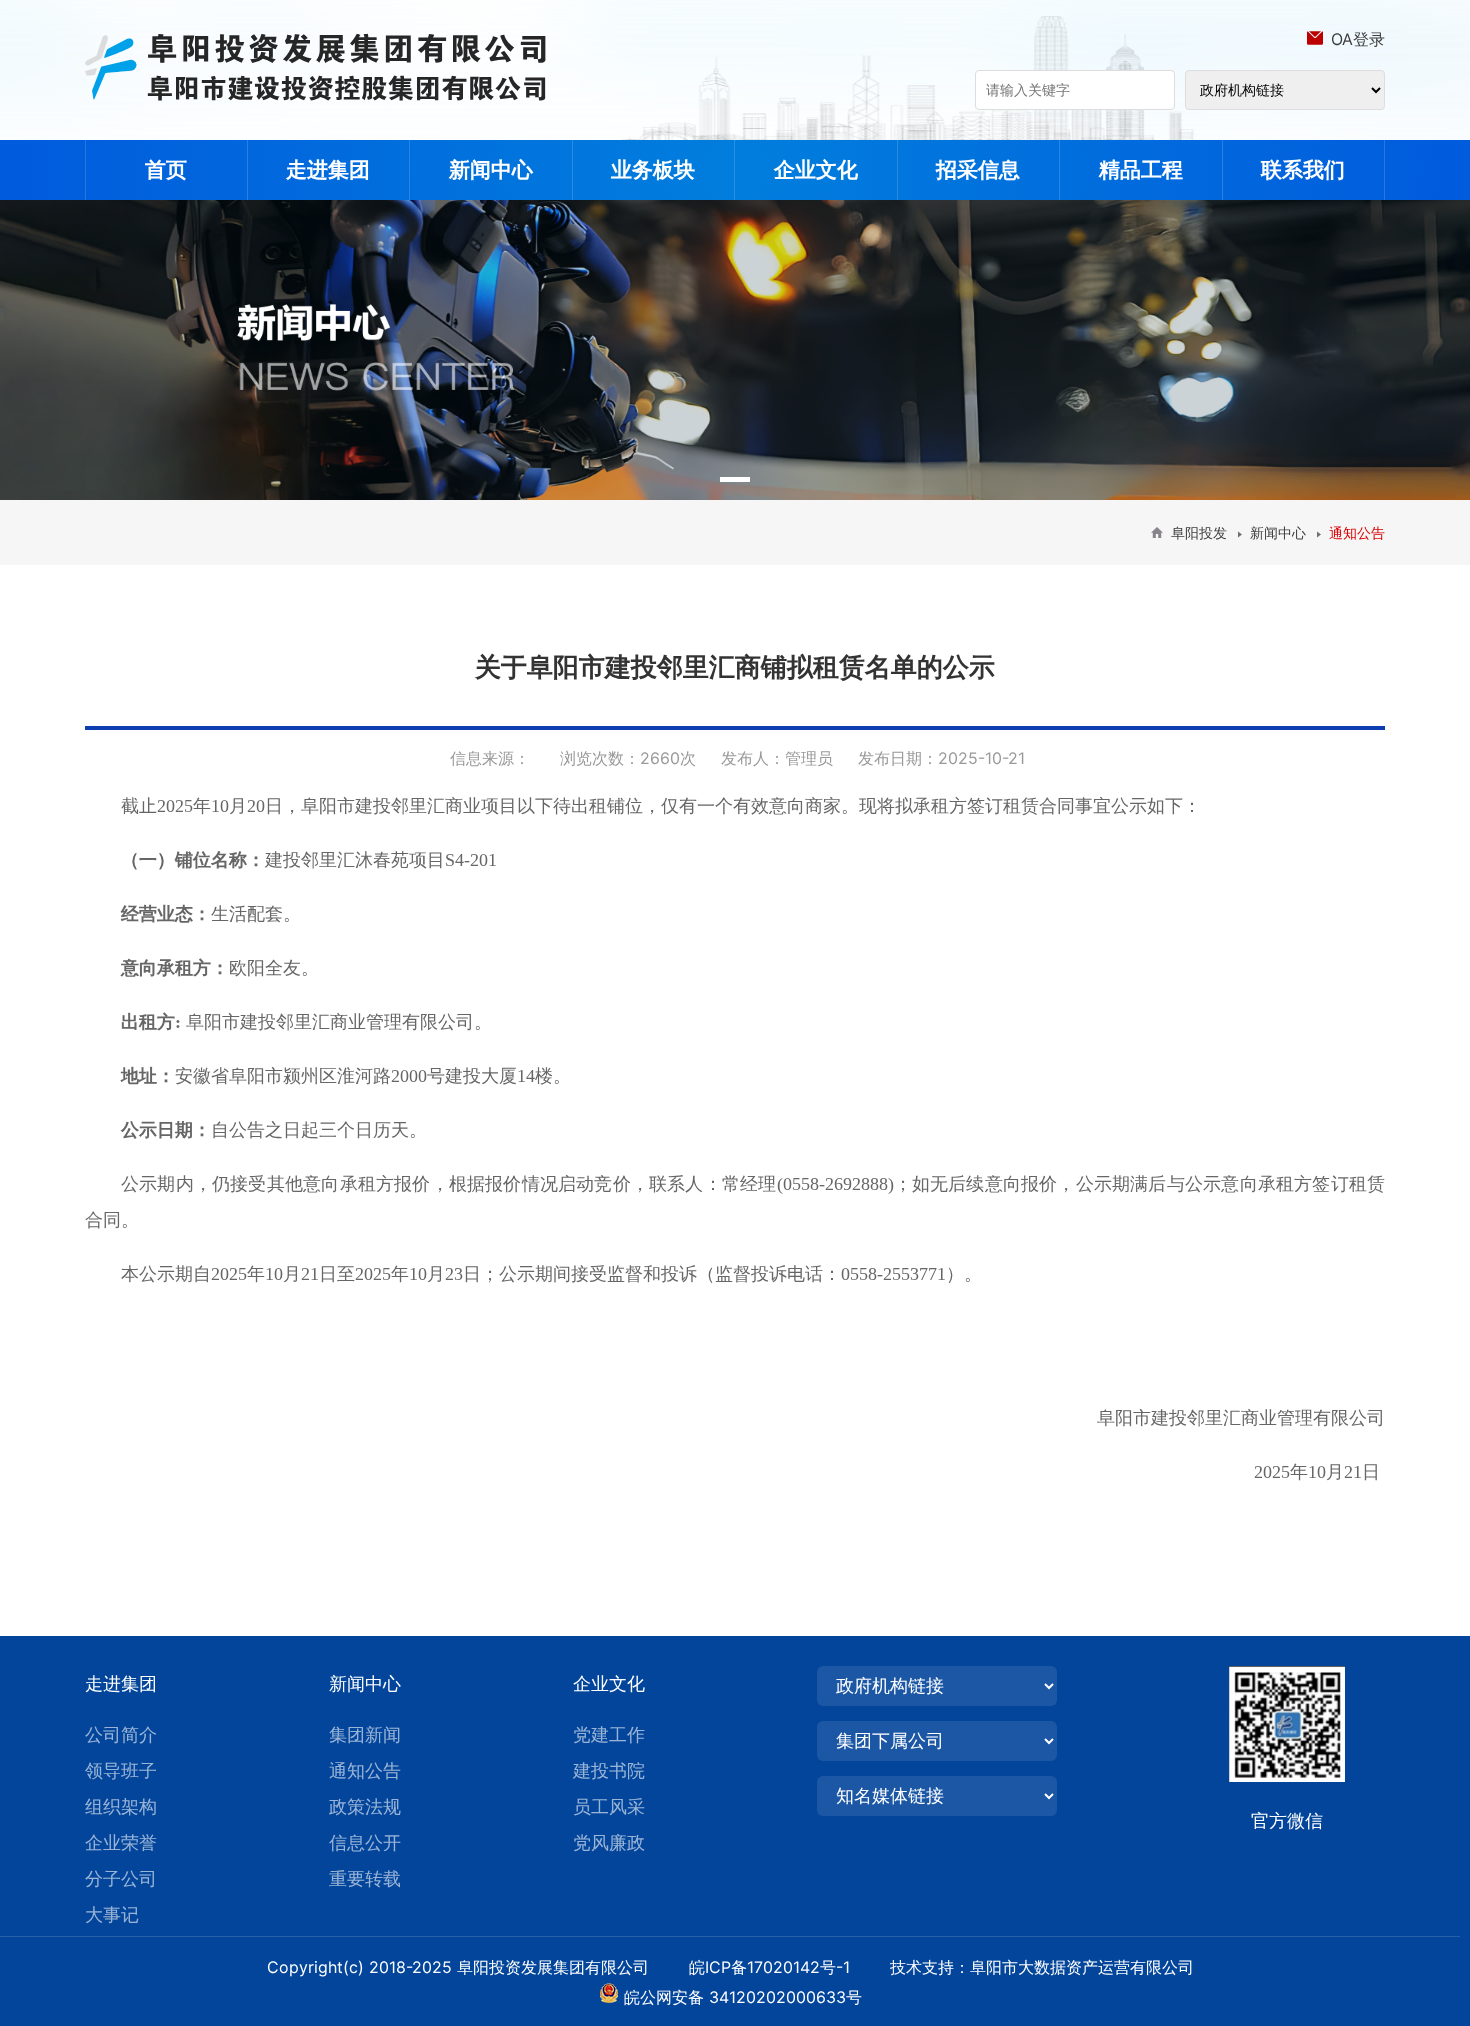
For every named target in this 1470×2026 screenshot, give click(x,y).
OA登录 (1358, 39)
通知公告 (365, 1770)
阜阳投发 (1199, 532)
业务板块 (653, 169)
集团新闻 (365, 1734)
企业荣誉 (121, 1842)
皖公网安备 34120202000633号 (743, 1997)
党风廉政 (609, 1842)
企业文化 (816, 169)
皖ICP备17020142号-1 (787, 1967)
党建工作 (609, 1734)
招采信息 (978, 169)
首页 (166, 169)
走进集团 (328, 169)
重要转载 (365, 1878)
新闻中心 (491, 169)
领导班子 (121, 1770)
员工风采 (609, 1806)
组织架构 (121, 1806)
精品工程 (1141, 169)
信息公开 (365, 1842)
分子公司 (121, 1878)
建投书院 (609, 1770)
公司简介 (121, 1734)
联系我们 (1303, 169)
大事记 (112, 1914)
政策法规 (365, 1806)
